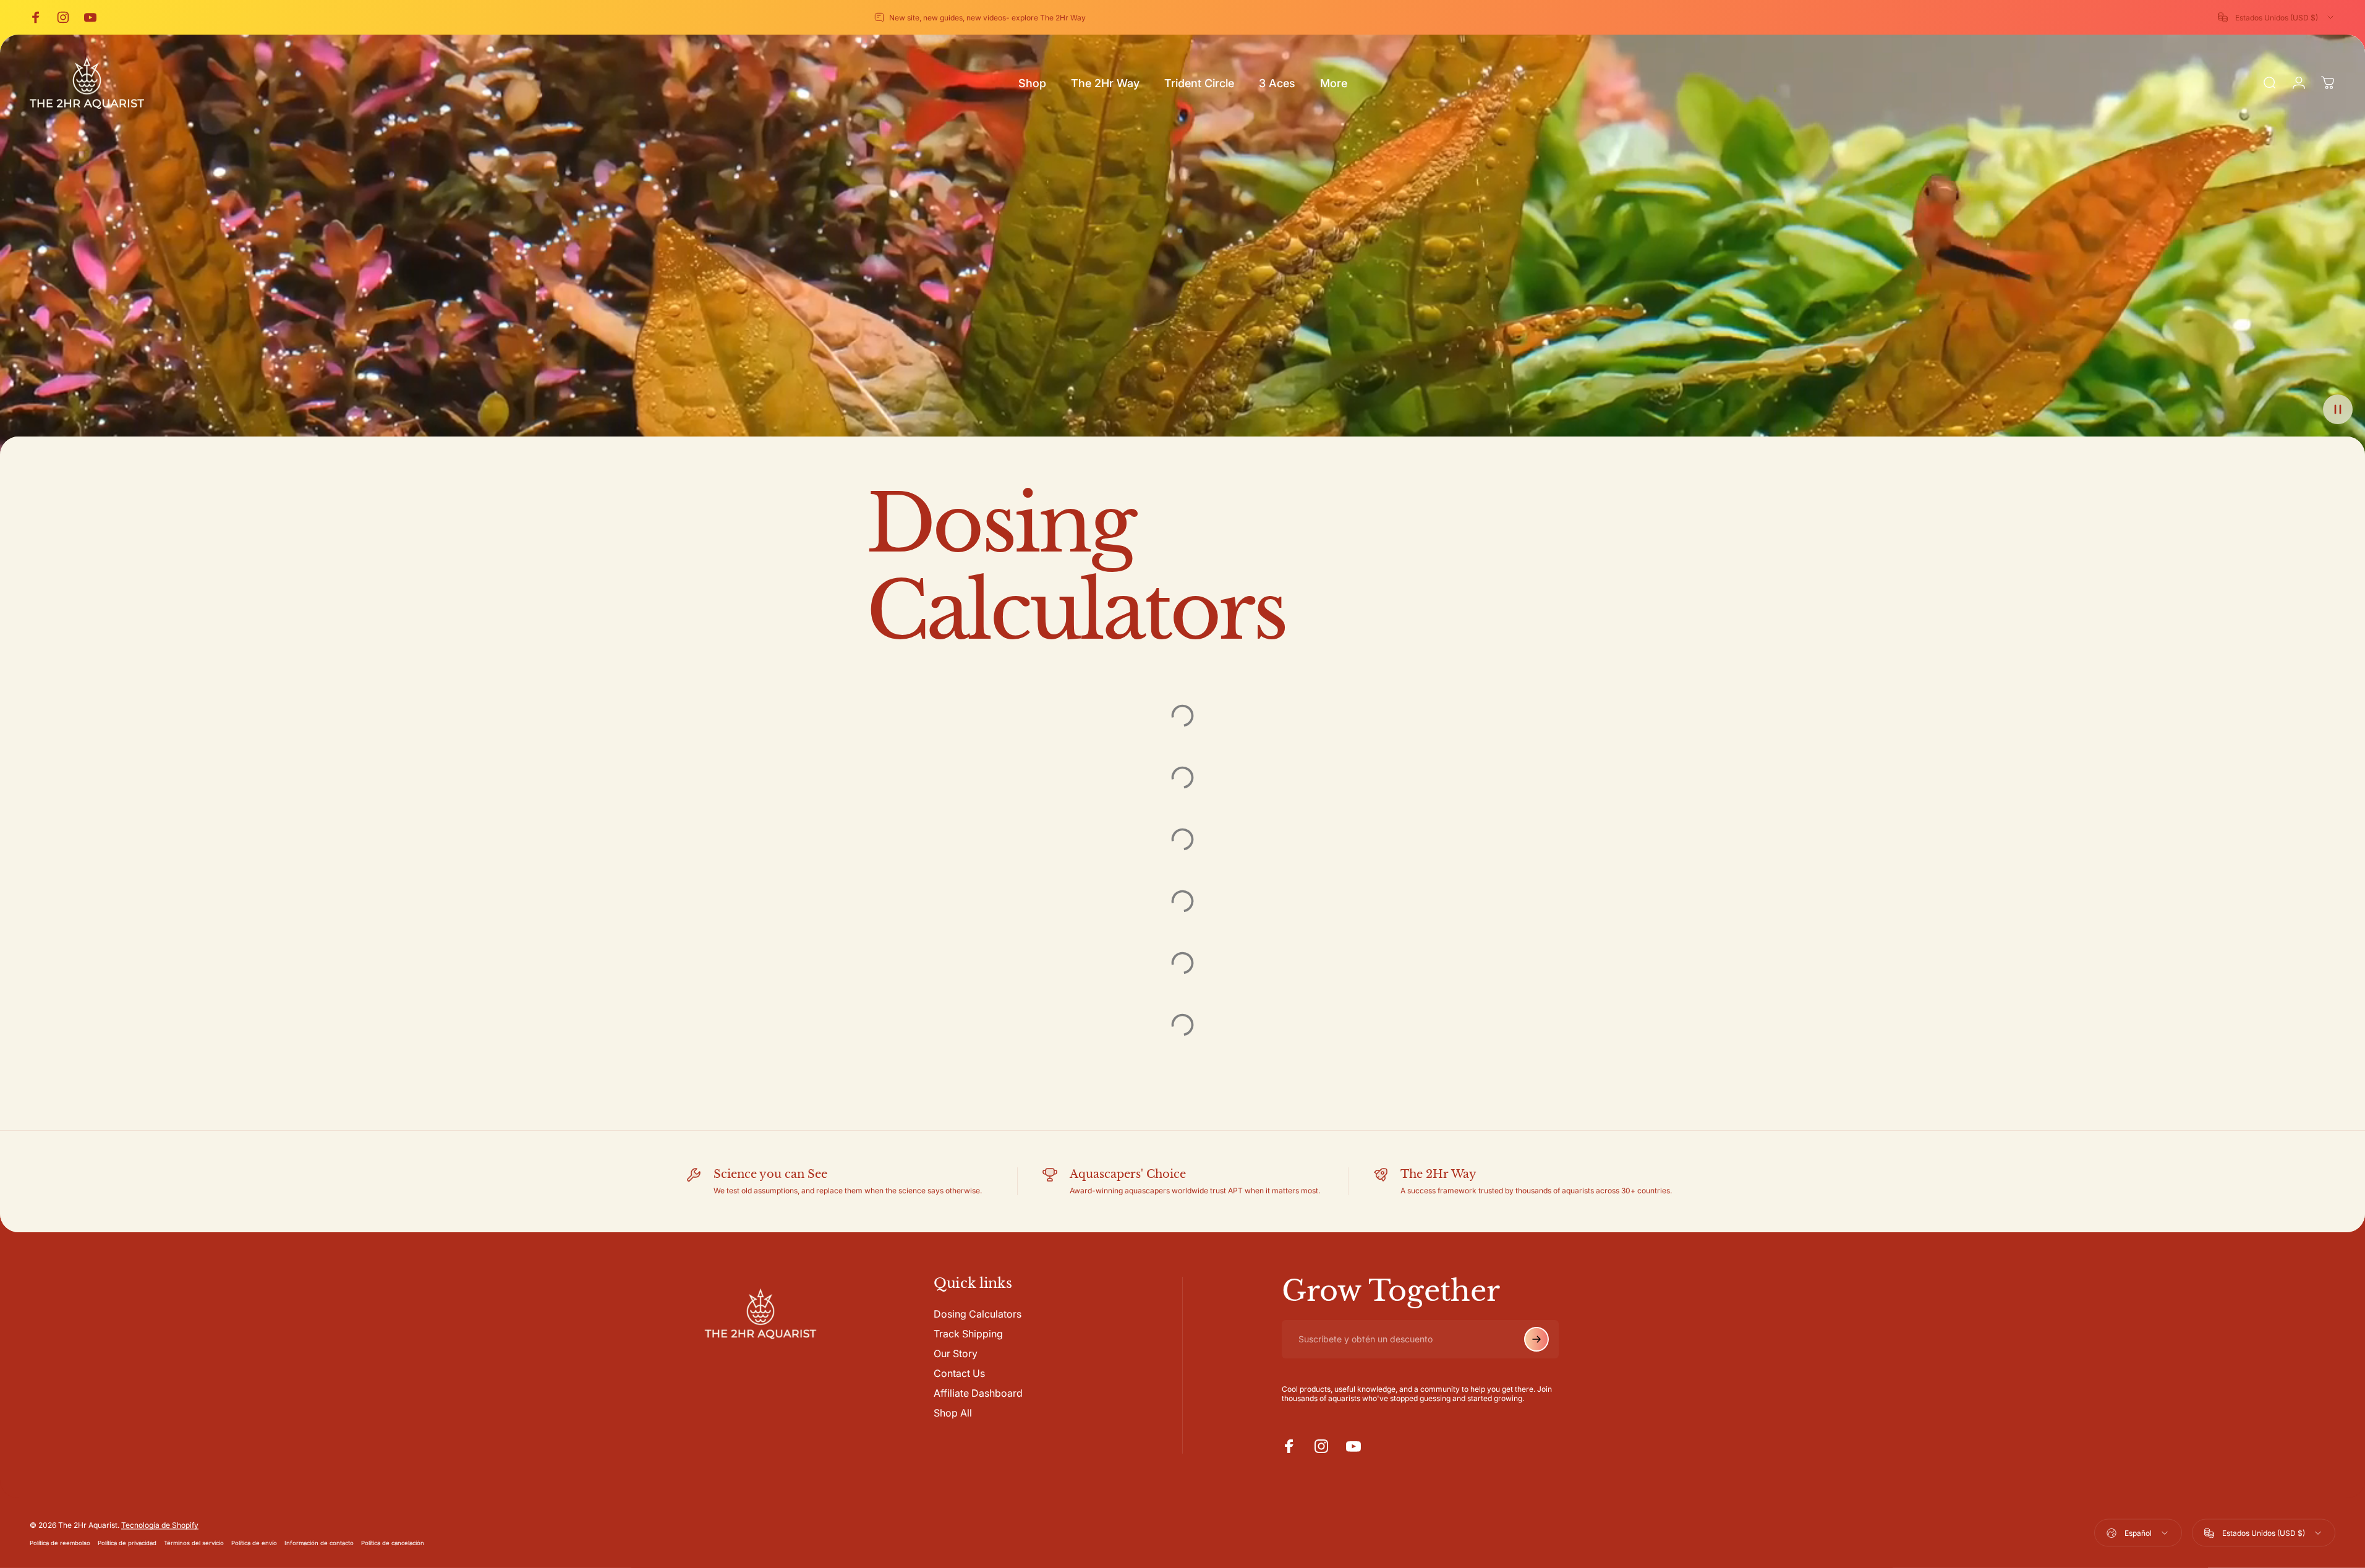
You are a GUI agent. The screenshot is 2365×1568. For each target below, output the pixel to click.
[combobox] (2277, 17)
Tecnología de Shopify (160, 1524)
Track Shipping (968, 1334)
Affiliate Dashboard (978, 1393)
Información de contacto (319, 1542)
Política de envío (254, 1542)
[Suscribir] (1536, 1339)
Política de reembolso (60, 1542)
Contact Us (959, 1373)
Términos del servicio (194, 1542)
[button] (2338, 409)
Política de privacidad (127, 1542)
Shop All (953, 1413)
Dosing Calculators (978, 1314)
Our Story (956, 1353)
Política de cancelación (393, 1542)
